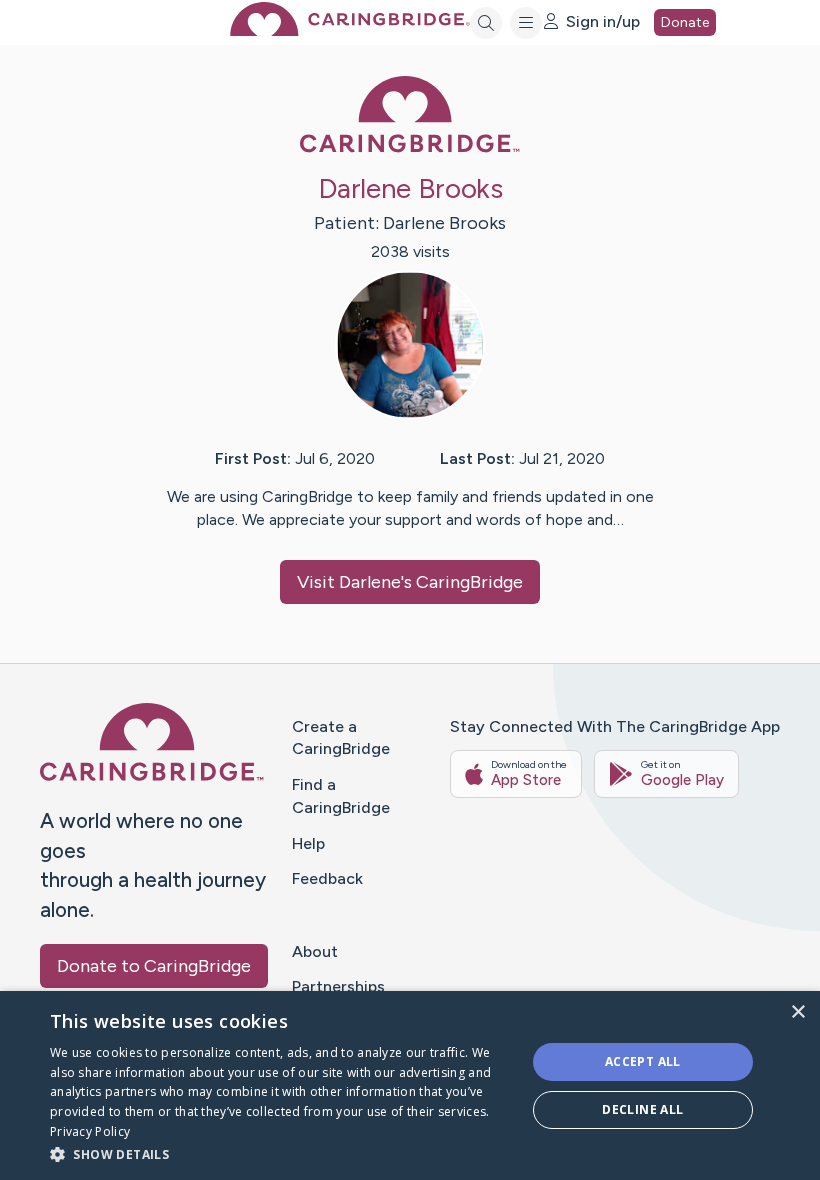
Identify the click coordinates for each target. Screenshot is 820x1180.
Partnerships (338, 986)
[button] (281, 1153)
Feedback (327, 878)
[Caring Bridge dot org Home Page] (350, 30)
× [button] (797, 1012)
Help (308, 843)
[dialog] (410, 1085)
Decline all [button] (642, 1109)
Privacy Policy (90, 1131)
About (315, 951)
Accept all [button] (643, 1061)
